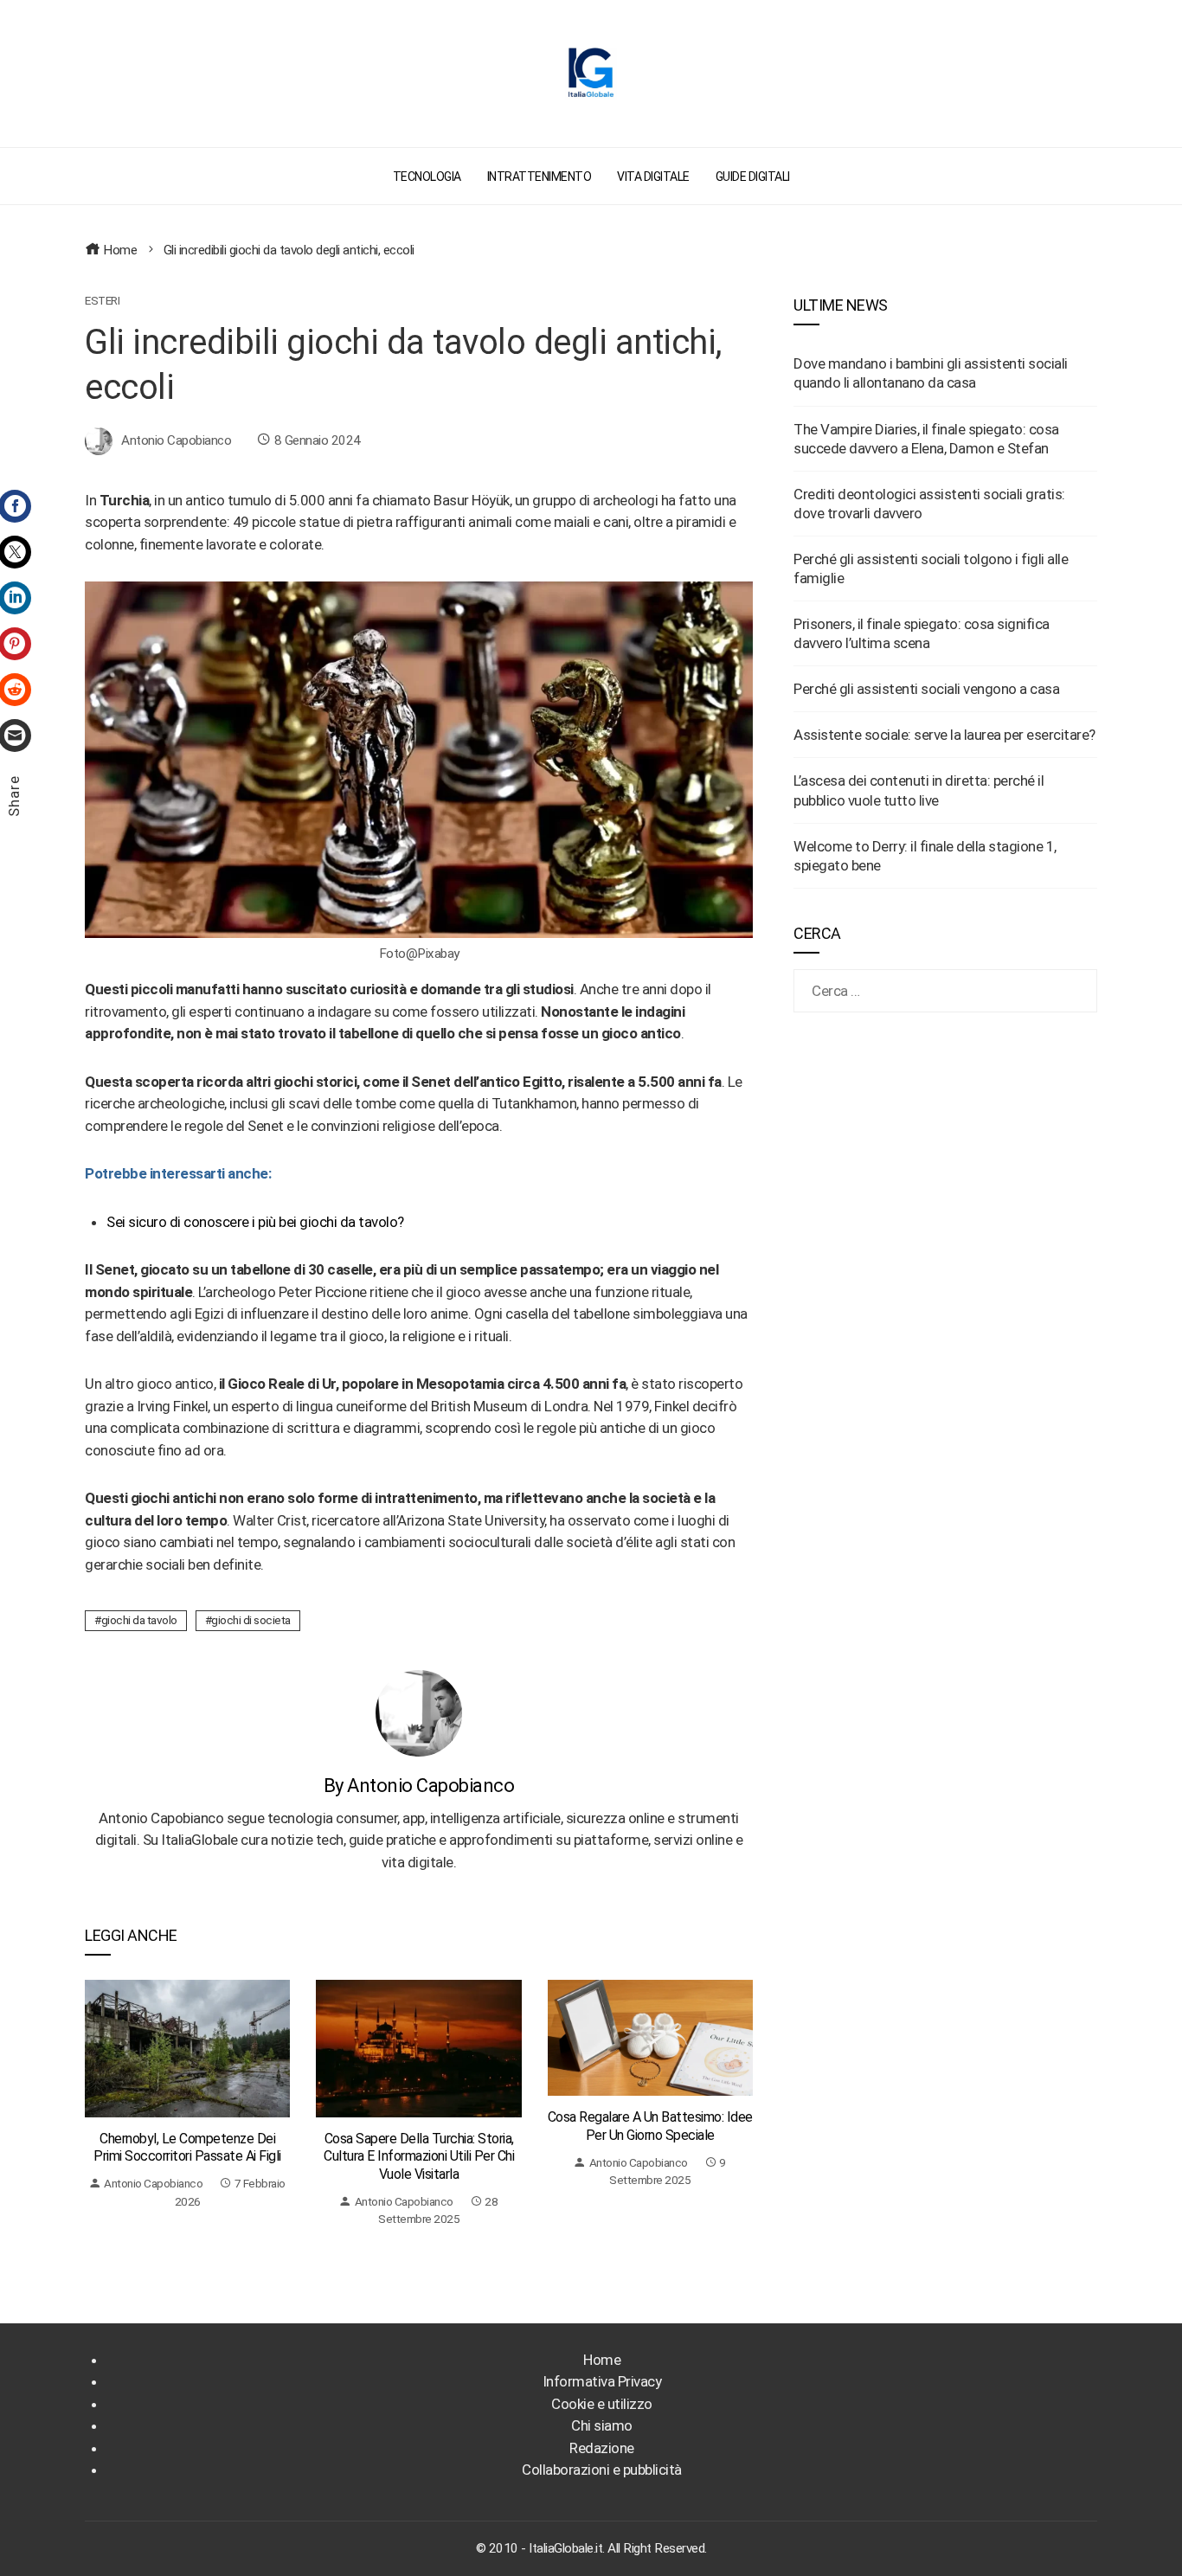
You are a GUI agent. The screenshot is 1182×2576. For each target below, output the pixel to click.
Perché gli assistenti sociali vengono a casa (926, 689)
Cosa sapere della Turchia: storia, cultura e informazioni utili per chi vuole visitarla (419, 2157)
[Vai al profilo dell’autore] (419, 1712)
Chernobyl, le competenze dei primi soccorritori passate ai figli (187, 2148)
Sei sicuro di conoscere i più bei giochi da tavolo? (255, 1222)
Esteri (102, 301)
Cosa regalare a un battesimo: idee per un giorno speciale (650, 2126)
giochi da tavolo (139, 1620)
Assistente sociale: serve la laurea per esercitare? (944, 735)
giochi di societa (251, 1620)
